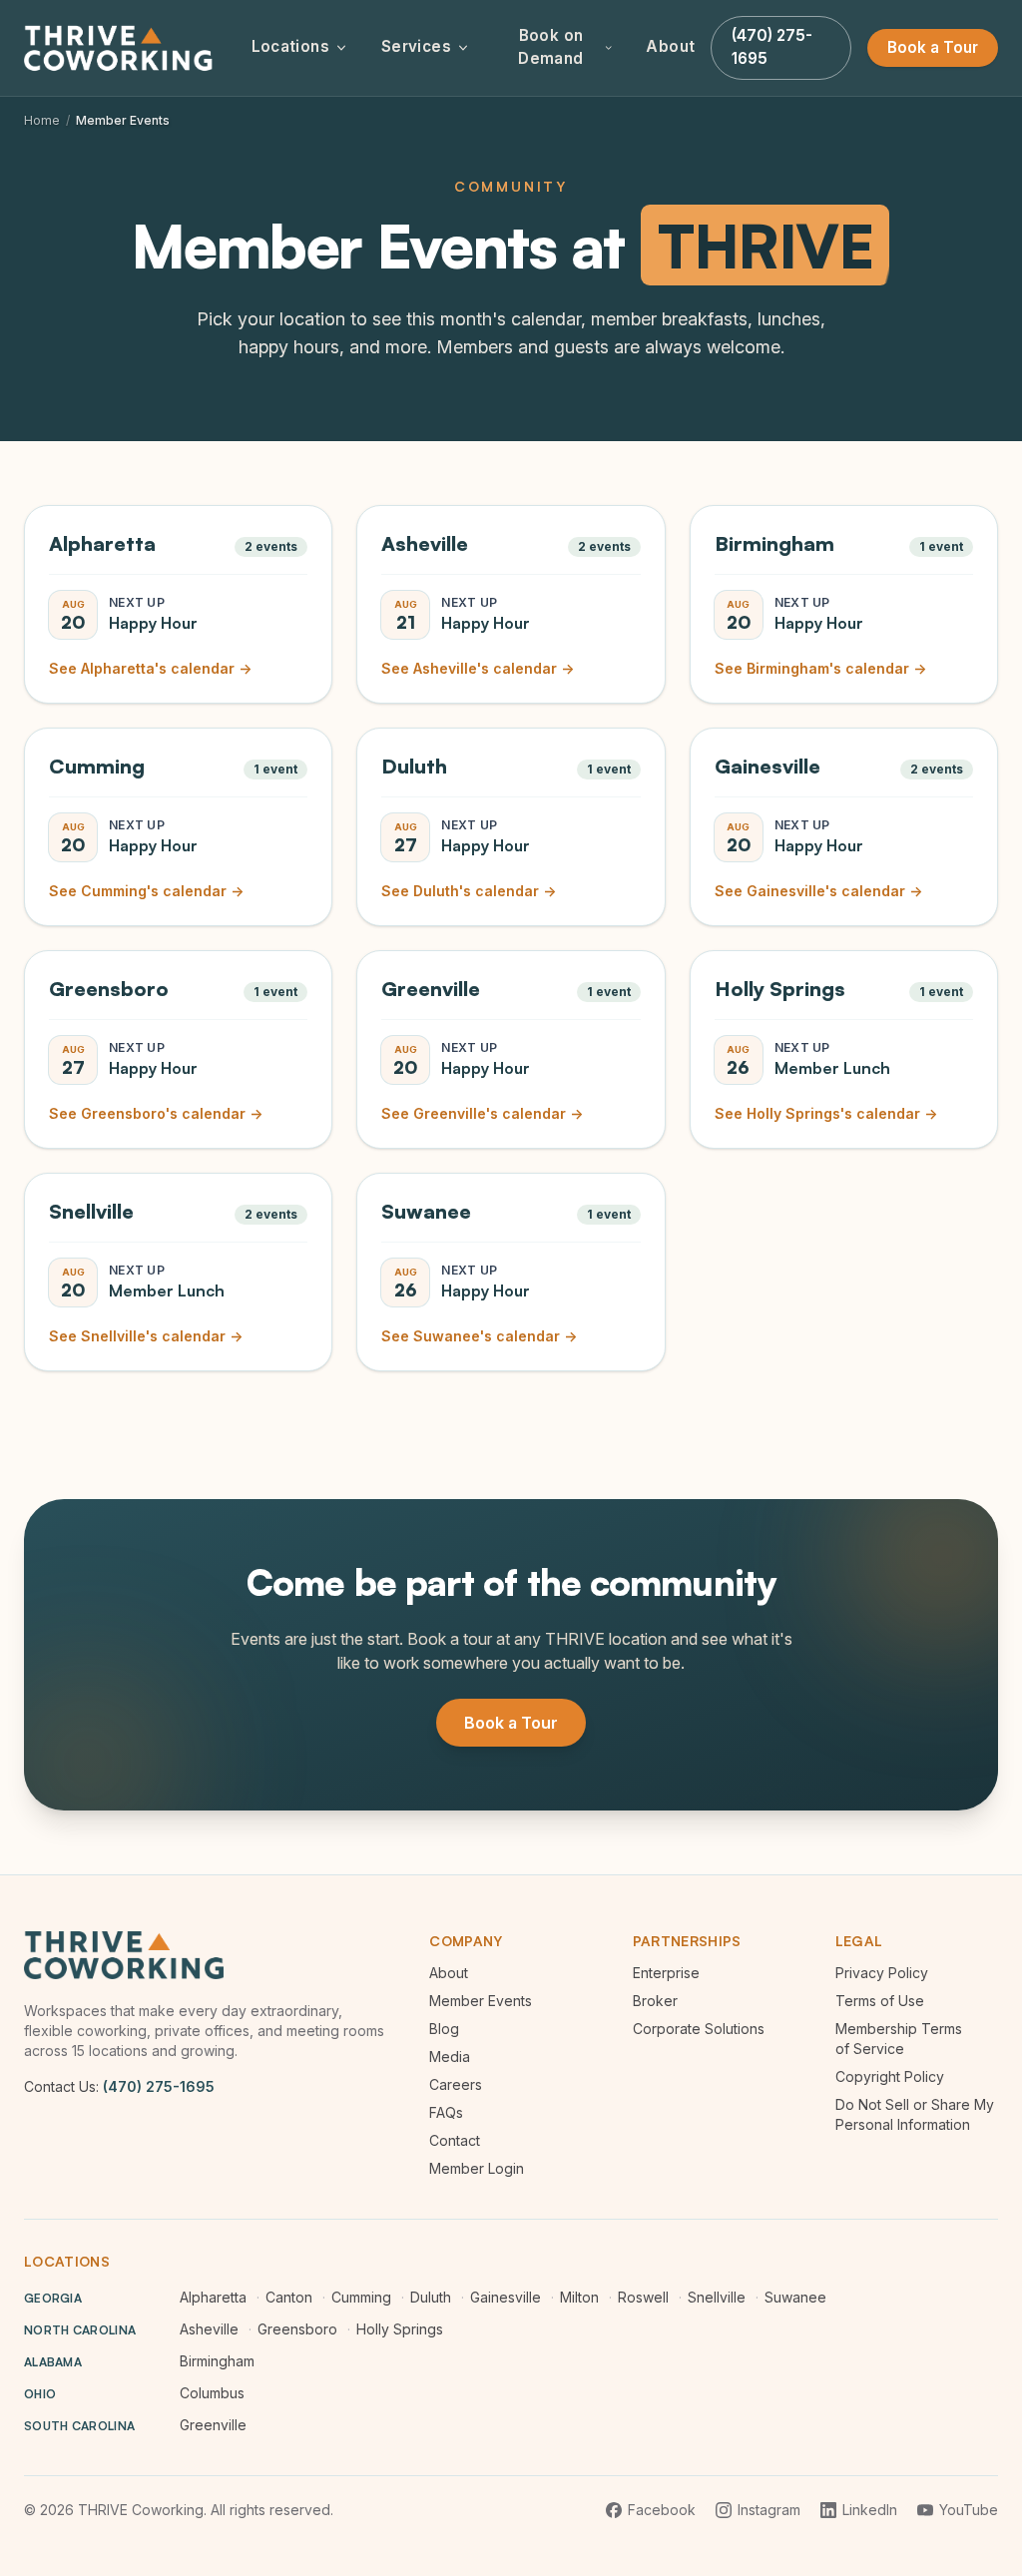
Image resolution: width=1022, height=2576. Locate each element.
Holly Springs (400, 2329)
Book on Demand (550, 47)
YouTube (969, 2510)
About (670, 46)
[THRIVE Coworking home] (122, 48)
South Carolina (79, 2426)
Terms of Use (880, 2001)
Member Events (481, 2001)
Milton (579, 2297)
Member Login (477, 2168)
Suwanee (795, 2297)
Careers (456, 2084)
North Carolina (80, 2330)
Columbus (212, 2393)
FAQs (446, 2112)
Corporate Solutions (699, 2029)
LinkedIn (870, 2510)
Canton (289, 2297)
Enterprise (666, 1973)
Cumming (361, 2297)
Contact (455, 2140)
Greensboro (297, 2329)
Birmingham (217, 2361)
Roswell (643, 2297)
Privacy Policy (882, 1973)
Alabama (53, 2362)
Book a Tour (933, 47)
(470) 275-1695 (159, 2086)
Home (42, 120)
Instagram (769, 2510)
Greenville (213, 2425)
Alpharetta (213, 2297)
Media (450, 2057)
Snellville (717, 2297)
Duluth (431, 2297)
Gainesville (506, 2297)
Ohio (40, 2394)
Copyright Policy (890, 2076)
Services (416, 46)
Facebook (662, 2510)
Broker (655, 2001)
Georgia (53, 2298)
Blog (444, 2029)
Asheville (209, 2329)
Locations (290, 46)
